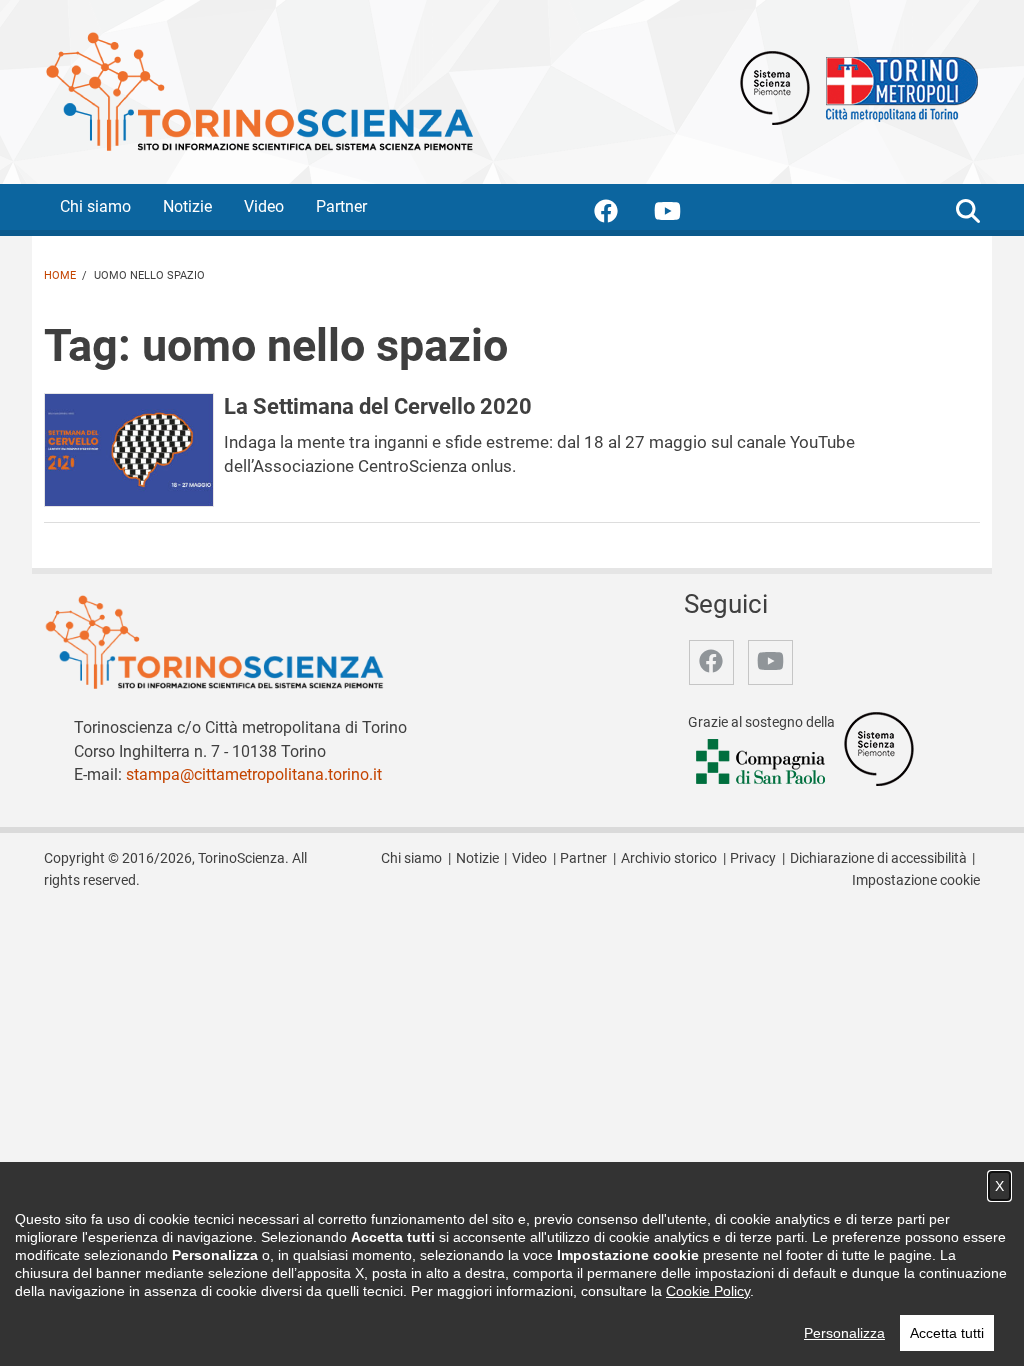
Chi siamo (95, 206)
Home (60, 275)
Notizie (187, 206)
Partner (341, 206)
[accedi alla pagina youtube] (683, 214)
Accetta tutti (947, 1333)
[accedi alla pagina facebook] (622, 214)
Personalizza (844, 1333)
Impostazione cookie (916, 880)
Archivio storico (669, 858)
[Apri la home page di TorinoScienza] (259, 90)
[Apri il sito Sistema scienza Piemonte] (775, 86)
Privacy (753, 858)
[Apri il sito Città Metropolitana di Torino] (897, 86)
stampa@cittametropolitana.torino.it (254, 774)
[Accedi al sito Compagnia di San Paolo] (762, 762)
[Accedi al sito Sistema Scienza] (879, 747)
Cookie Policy (708, 1291)
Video (264, 206)
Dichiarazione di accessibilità (878, 858)
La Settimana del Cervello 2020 (378, 406)
